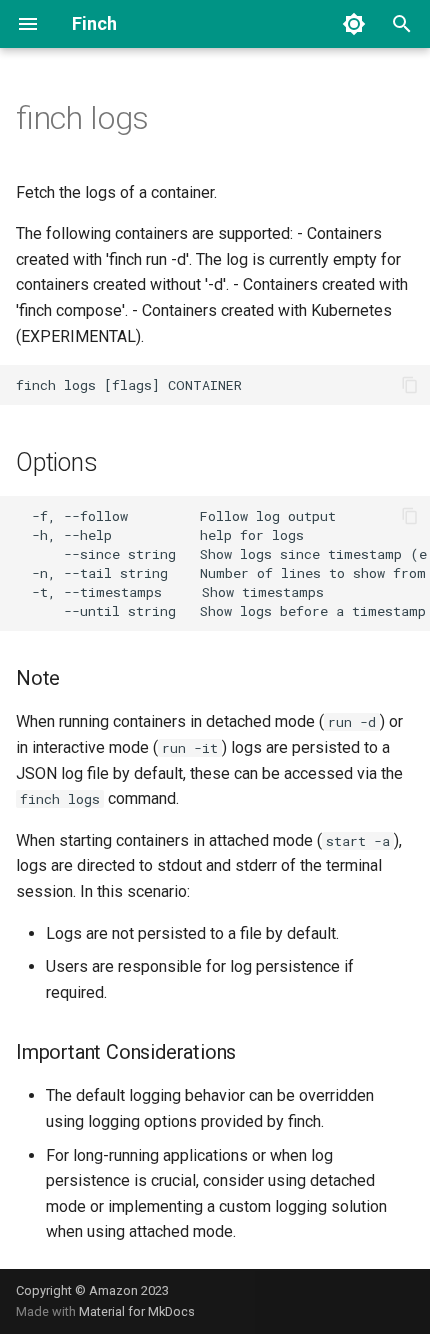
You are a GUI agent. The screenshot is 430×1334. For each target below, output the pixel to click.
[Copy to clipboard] (410, 385)
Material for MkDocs (137, 1311)
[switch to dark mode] (354, 24)
